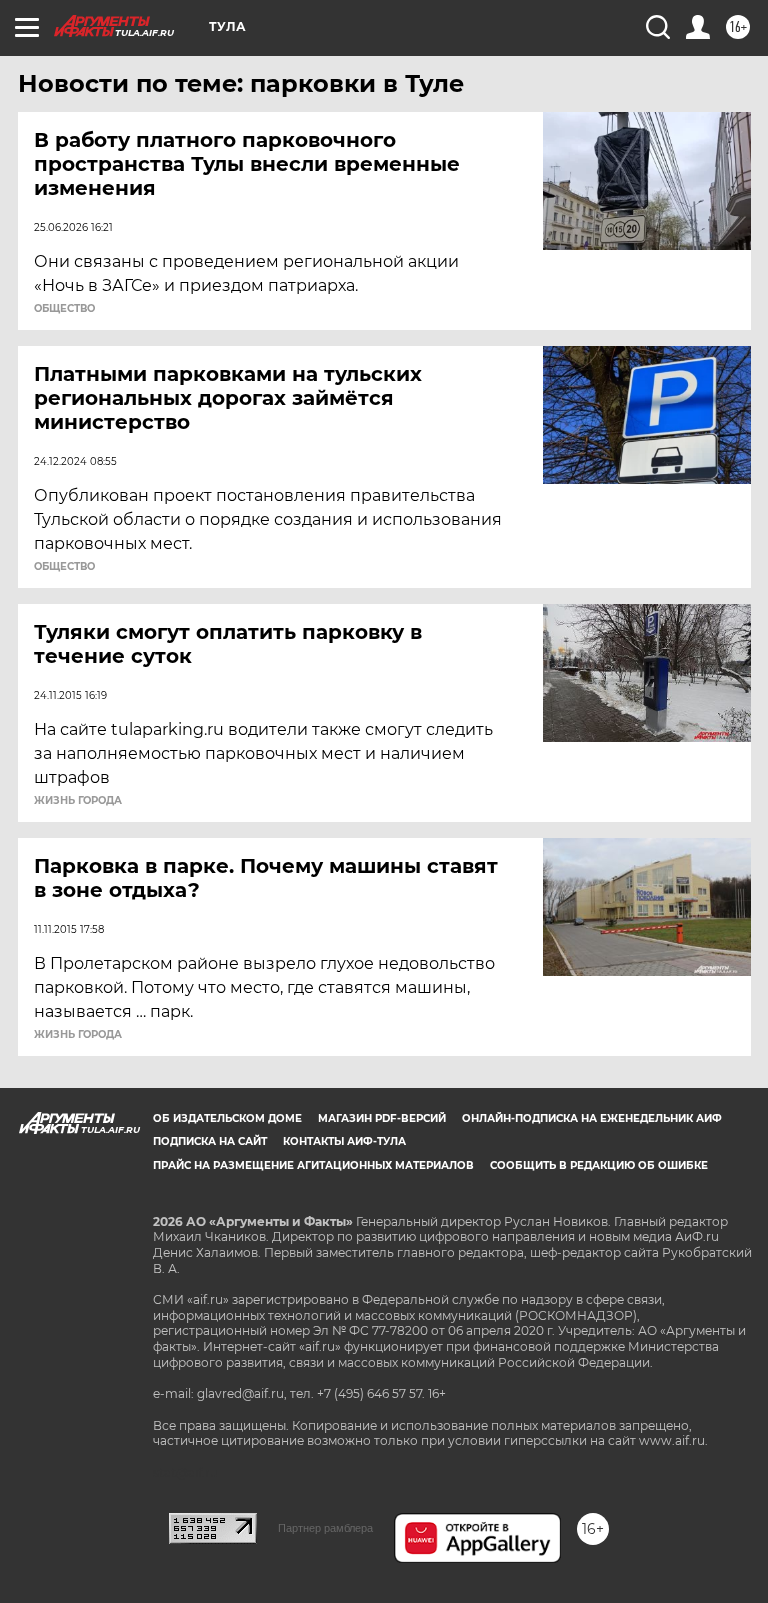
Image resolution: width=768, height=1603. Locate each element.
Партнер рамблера (325, 1528)
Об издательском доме (227, 1118)
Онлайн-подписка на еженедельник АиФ (592, 1118)
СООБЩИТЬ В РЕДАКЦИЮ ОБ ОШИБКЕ (599, 1165)
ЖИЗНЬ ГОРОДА (78, 801)
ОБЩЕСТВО (64, 309)
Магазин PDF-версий (382, 1118)
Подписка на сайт (210, 1141)
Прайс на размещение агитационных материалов (313, 1165)
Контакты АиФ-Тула (344, 1141)
